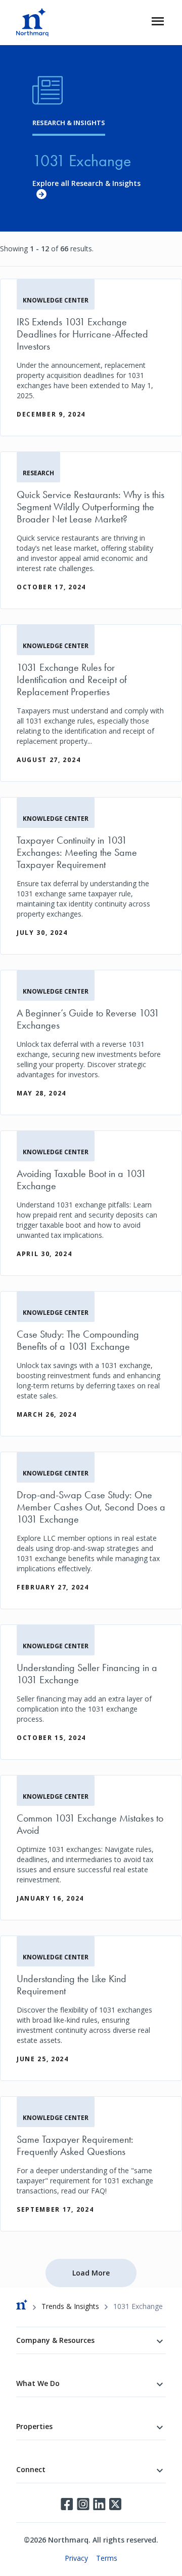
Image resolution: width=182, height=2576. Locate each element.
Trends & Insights (70, 2306)
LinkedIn (99, 2504)
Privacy (76, 2558)
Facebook (67, 2504)
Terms (107, 2558)
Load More (91, 2273)
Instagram (83, 2504)
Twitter (115, 2504)
